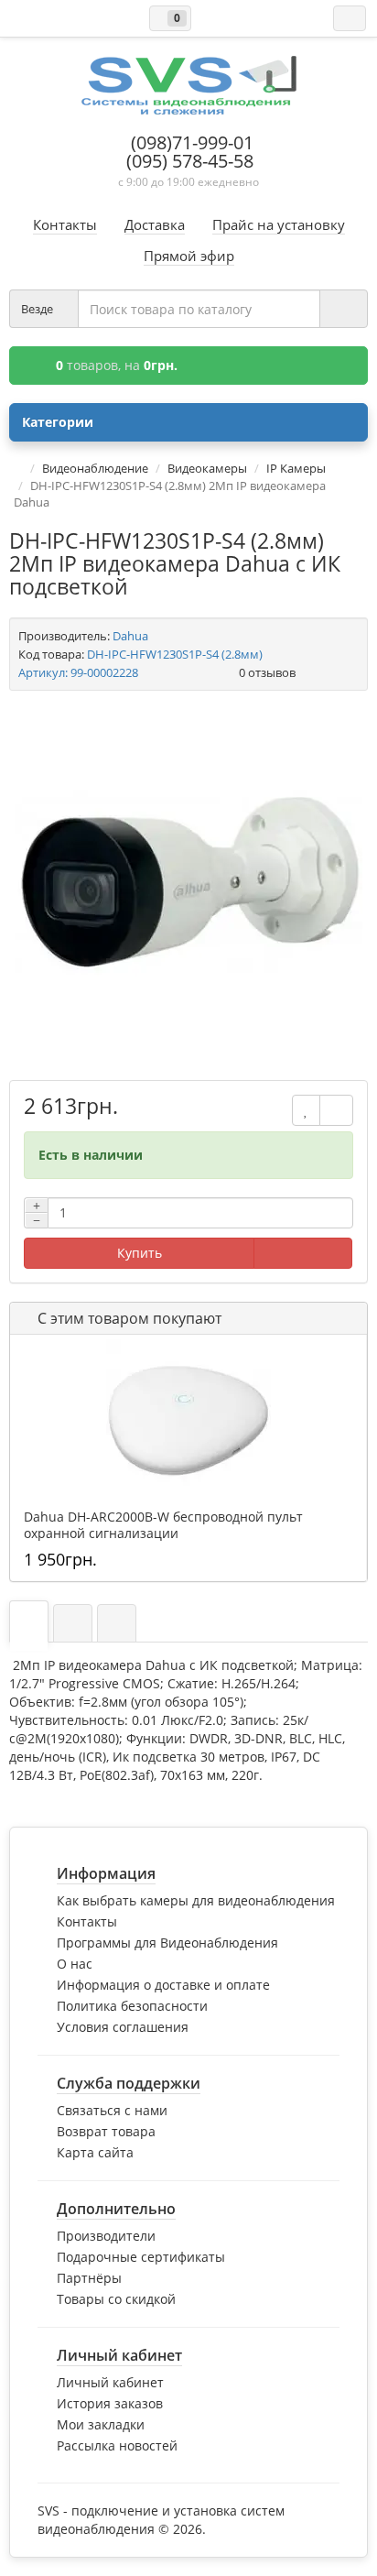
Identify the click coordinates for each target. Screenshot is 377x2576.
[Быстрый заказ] (303, 1253)
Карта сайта (95, 2152)
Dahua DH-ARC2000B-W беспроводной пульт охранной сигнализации (163, 1525)
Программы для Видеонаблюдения (167, 1943)
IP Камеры (296, 468)
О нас (75, 1964)
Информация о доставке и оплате (163, 1985)
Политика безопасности (132, 2006)
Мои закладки (101, 2424)
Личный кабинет (110, 2382)
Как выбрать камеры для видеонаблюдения (196, 1900)
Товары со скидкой (116, 2299)
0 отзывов (267, 672)
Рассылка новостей (117, 2445)
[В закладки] (306, 1110)
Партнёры (89, 2278)
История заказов (110, 2403)
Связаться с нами (112, 2110)
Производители (106, 2236)
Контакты (87, 1921)
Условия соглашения (123, 2027)
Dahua (130, 636)
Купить (140, 1253)
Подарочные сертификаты (141, 2257)
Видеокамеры (207, 468)
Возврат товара (106, 2131)
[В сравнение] (336, 1110)
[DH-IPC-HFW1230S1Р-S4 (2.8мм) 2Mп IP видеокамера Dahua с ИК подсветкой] (188, 883)
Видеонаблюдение (95, 468)
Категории (58, 422)
